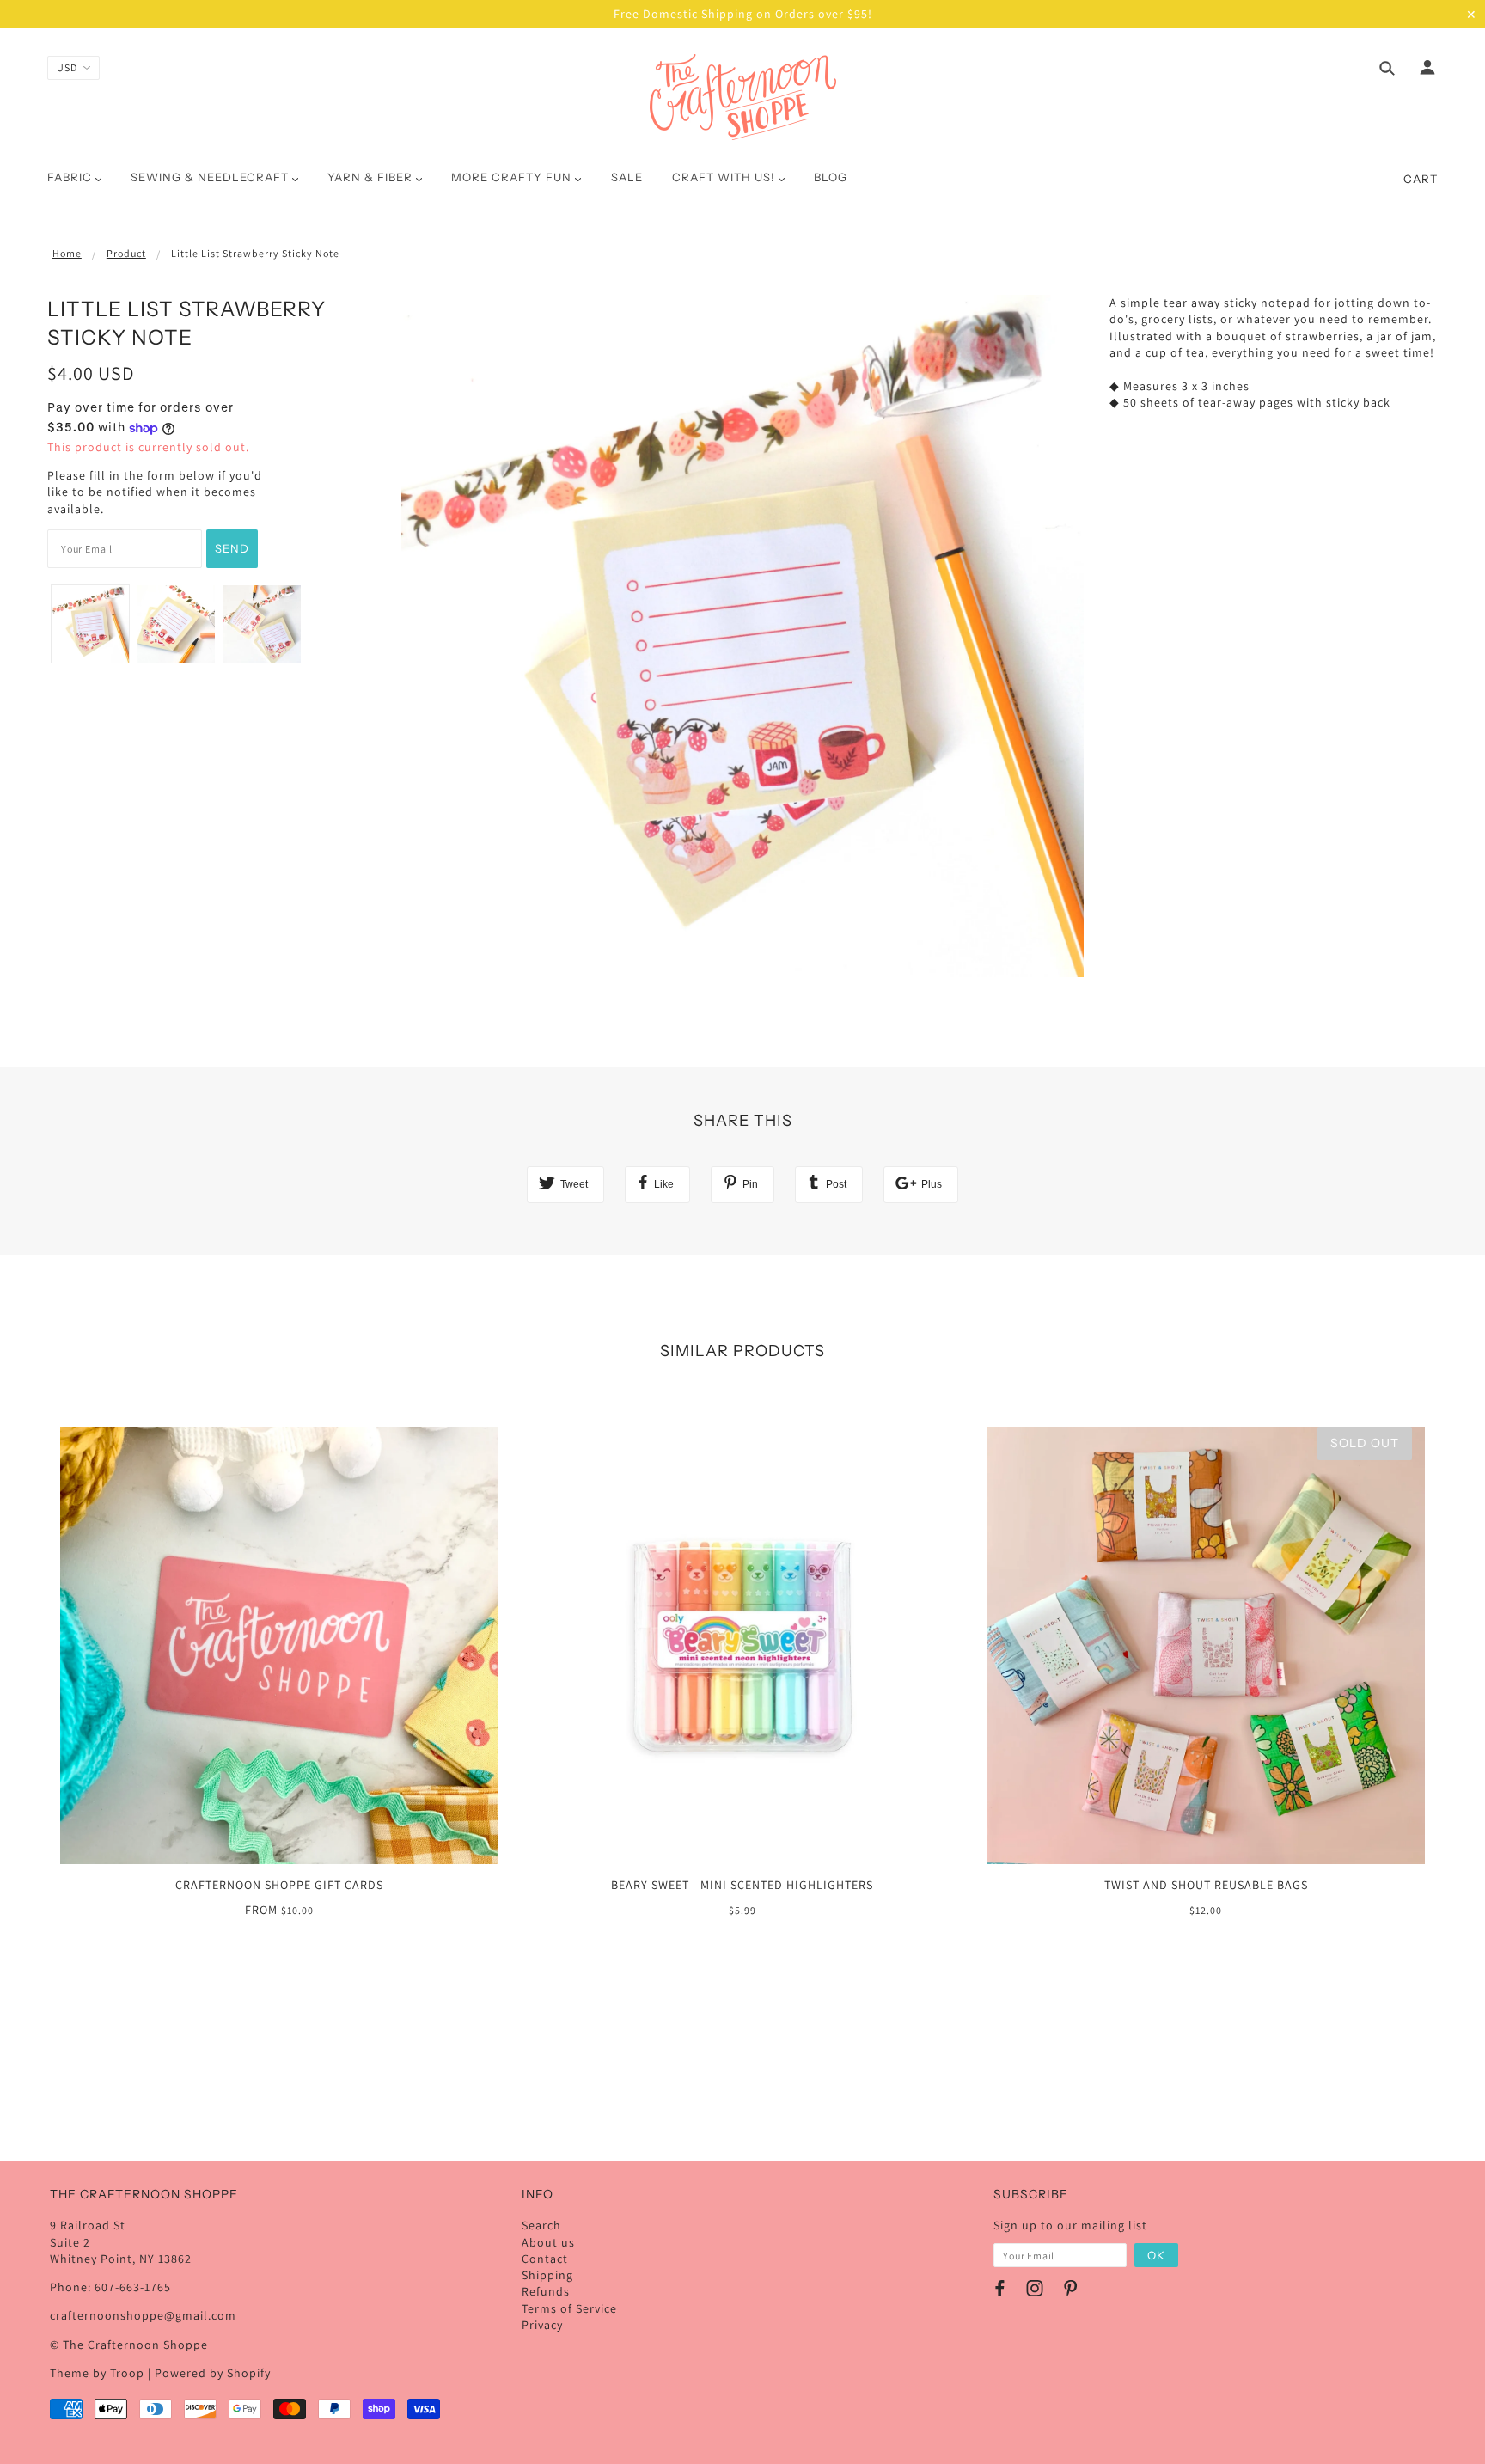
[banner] (743, 97)
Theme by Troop (97, 2373)
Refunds (546, 2291)
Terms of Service (569, 2308)
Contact (545, 2259)
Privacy (542, 2325)
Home (67, 253)
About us (548, 2242)
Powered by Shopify (213, 2373)
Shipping (547, 2275)
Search (541, 2225)
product (126, 253)
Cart (1421, 179)
